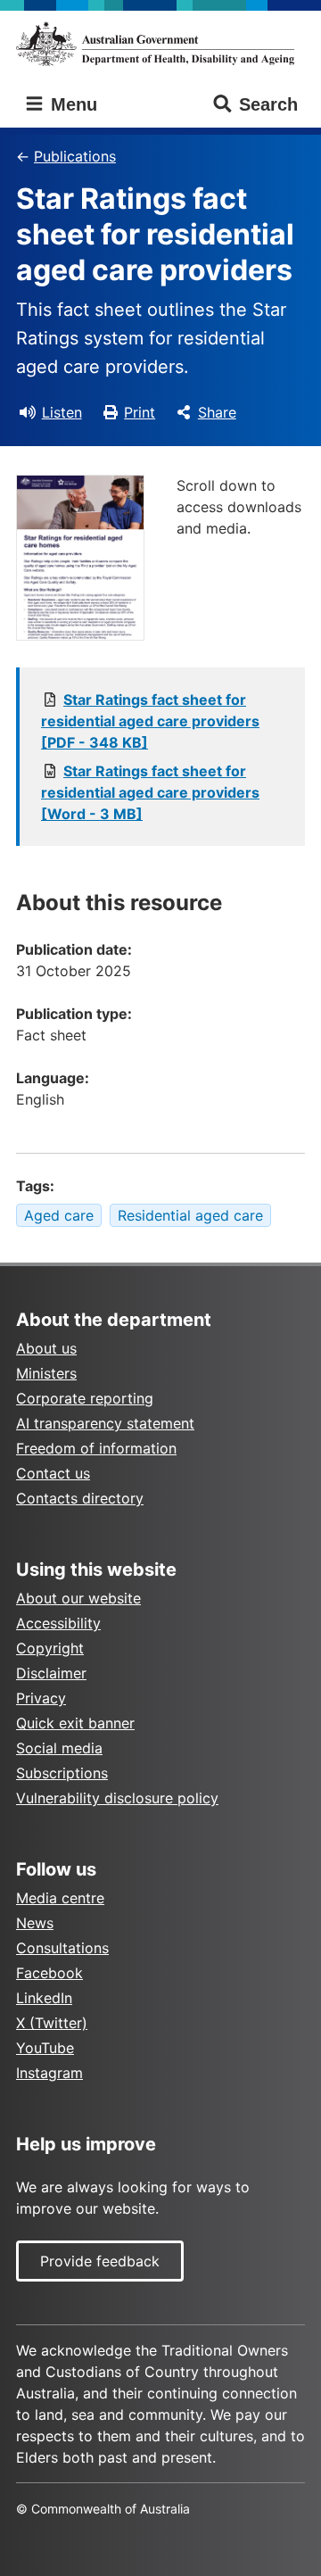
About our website (78, 1598)
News (35, 1923)
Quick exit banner (75, 1723)
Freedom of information (96, 1448)
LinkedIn (44, 1998)
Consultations (62, 1948)
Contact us (53, 1473)
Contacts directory (80, 1498)
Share (217, 412)
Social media (59, 1748)
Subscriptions (62, 1773)
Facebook (49, 1973)
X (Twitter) (52, 2023)
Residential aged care (190, 1215)
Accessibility (58, 1623)
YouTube (45, 2048)
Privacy (41, 1698)
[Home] (160, 44)
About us (46, 1348)
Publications (75, 156)
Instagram (49, 2073)
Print (140, 412)
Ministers (46, 1373)
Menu (71, 104)
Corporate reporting (85, 1398)
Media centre (60, 1898)
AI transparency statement (105, 1423)
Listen (62, 412)
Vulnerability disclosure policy (117, 1798)
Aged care (59, 1215)
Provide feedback (100, 2261)
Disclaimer (51, 1673)
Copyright (50, 1648)
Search (268, 104)
